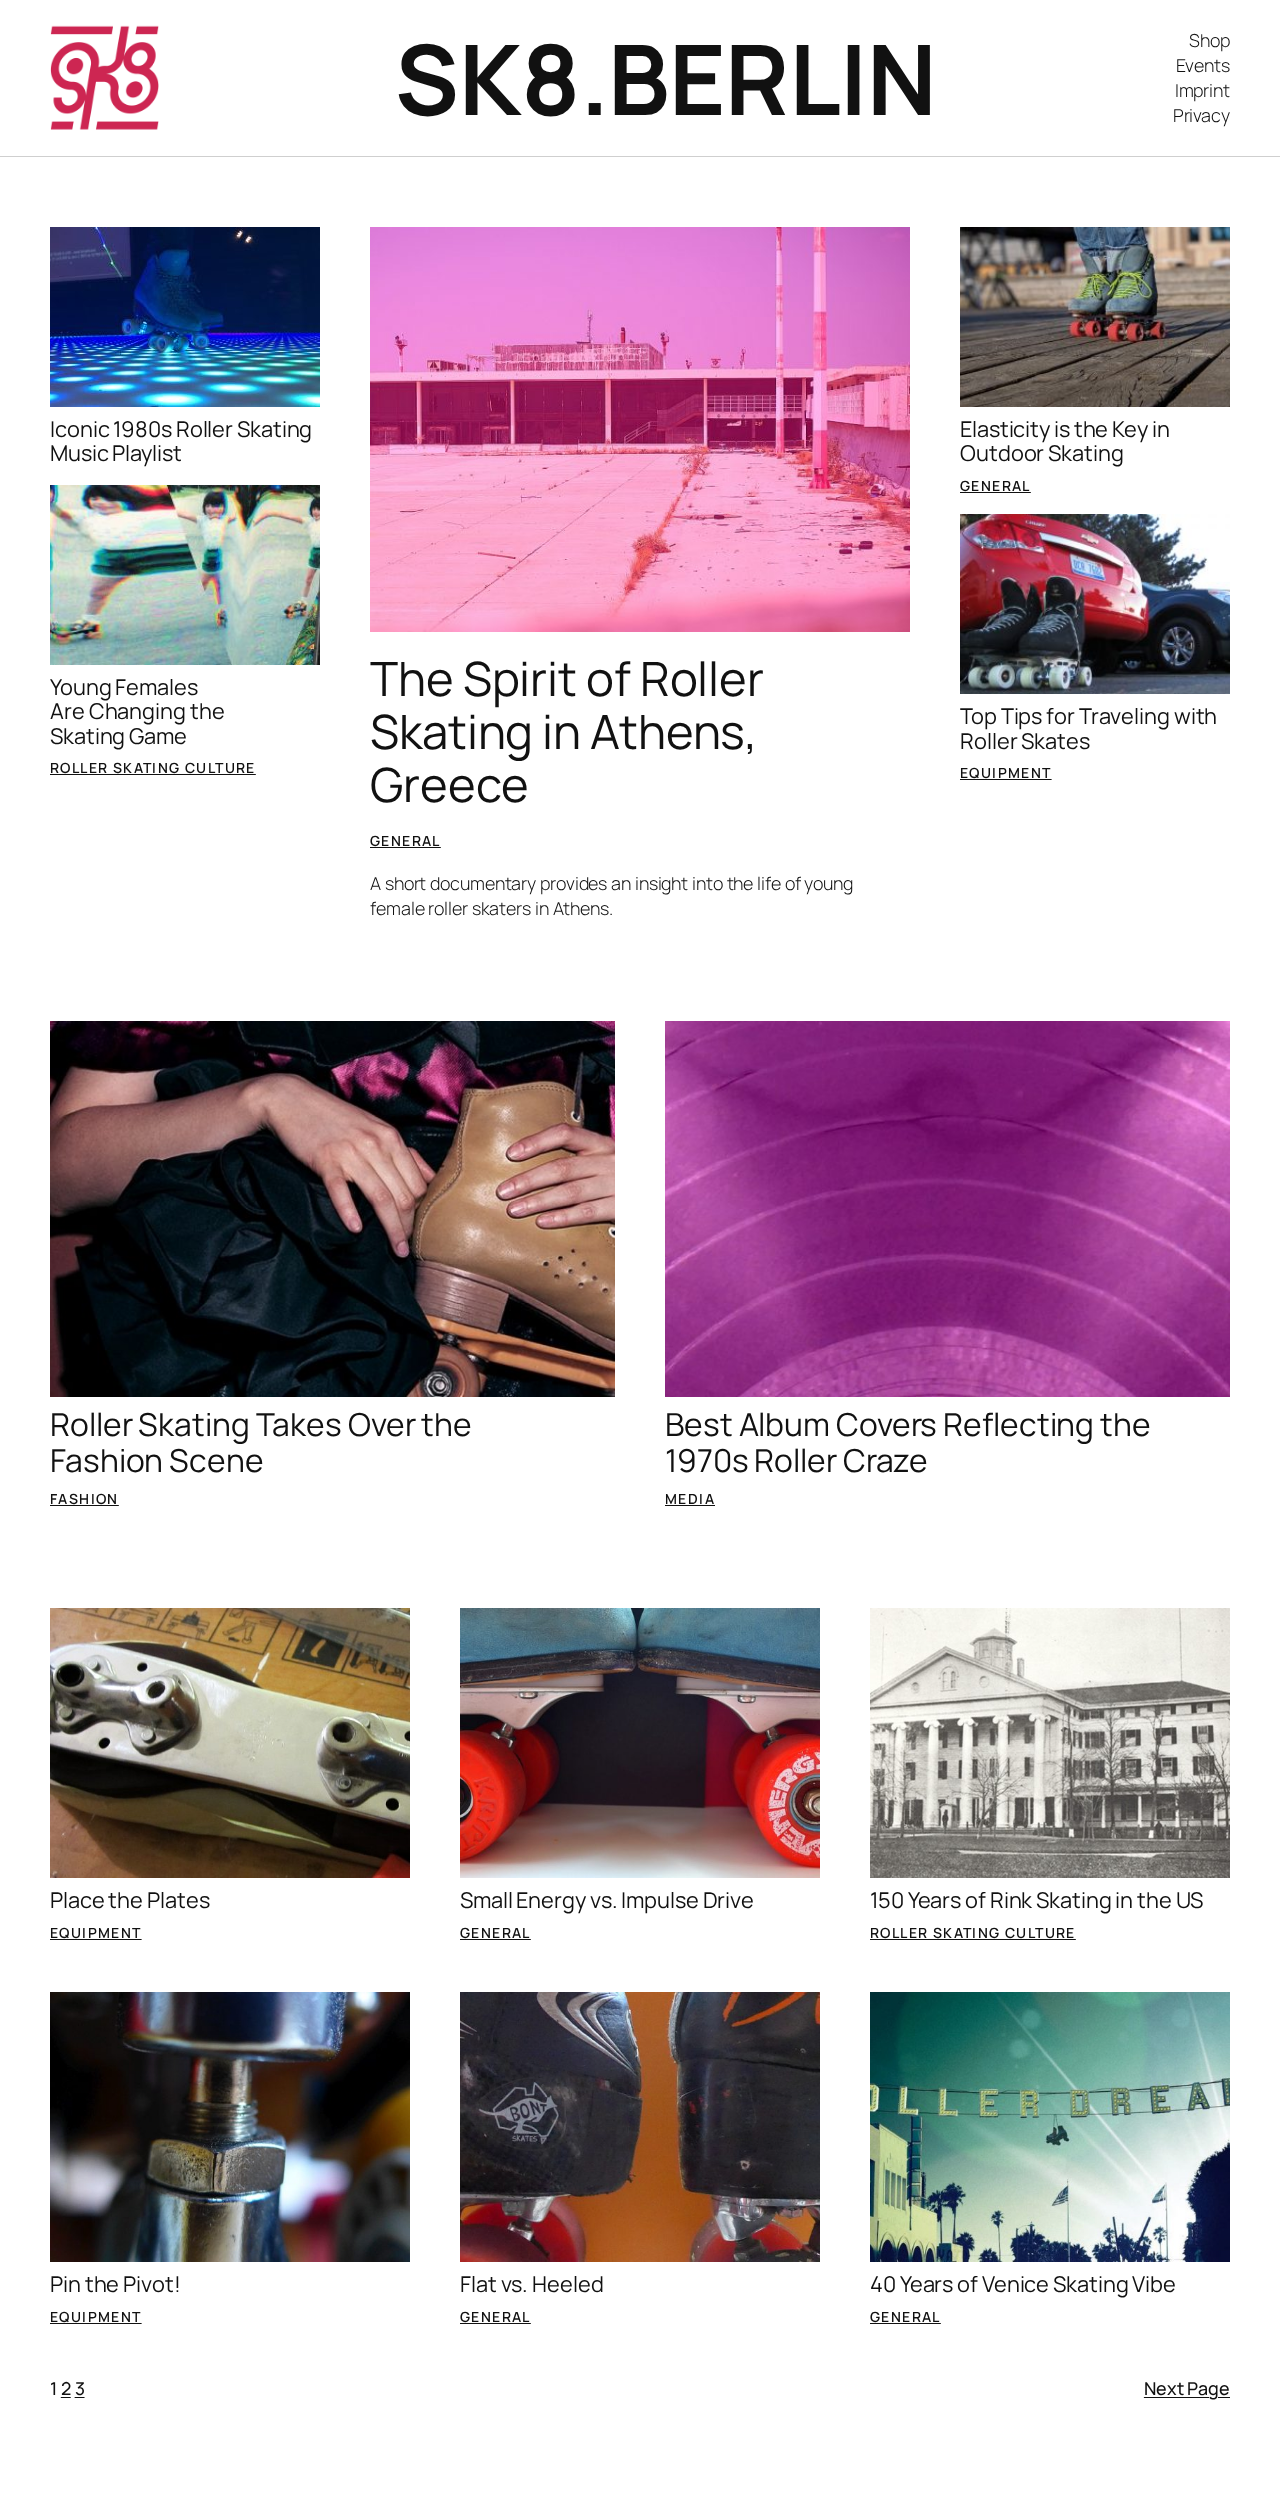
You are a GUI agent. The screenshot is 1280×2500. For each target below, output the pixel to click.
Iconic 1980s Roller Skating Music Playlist (181, 441)
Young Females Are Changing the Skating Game (137, 711)
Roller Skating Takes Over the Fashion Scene (261, 1442)
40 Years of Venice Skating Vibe (1023, 2284)
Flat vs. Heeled (532, 2284)
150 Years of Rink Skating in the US (1036, 1900)
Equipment (1006, 772)
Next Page (1187, 2388)
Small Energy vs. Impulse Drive (607, 1900)
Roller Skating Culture (153, 767)
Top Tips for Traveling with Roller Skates (1088, 728)
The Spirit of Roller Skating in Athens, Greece (567, 731)
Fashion (84, 1498)
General (405, 840)
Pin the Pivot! (115, 2284)
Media (690, 1498)
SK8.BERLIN (665, 78)
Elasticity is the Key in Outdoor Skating (1065, 441)
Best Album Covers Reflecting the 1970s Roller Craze (908, 1442)
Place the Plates (129, 1900)
